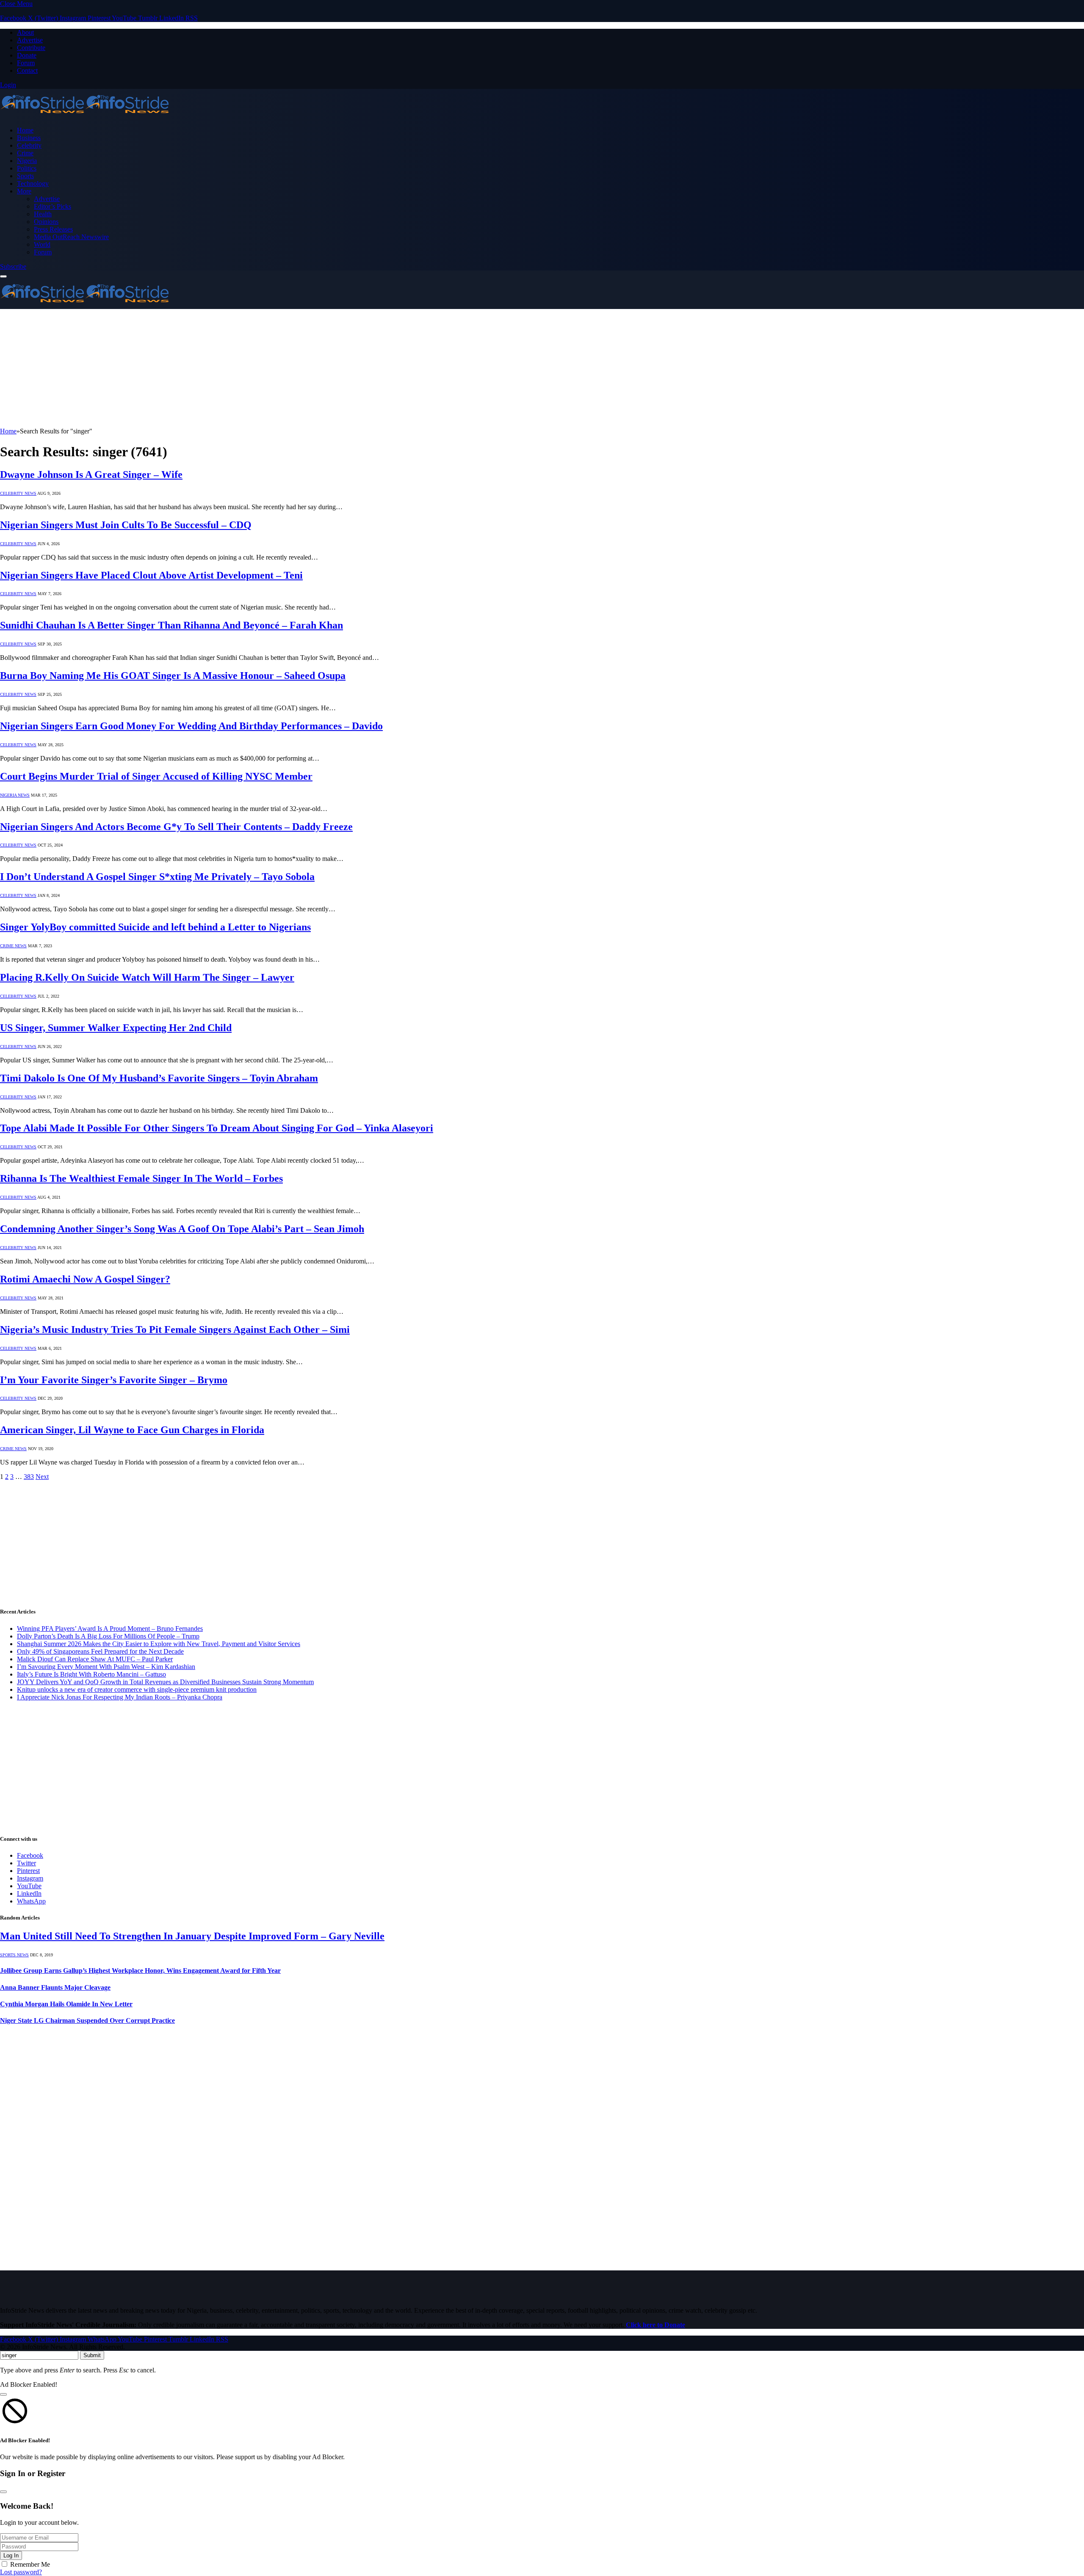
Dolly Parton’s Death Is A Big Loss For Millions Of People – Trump (108, 1636)
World (42, 244)
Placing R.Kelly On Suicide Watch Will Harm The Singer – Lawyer (147, 977)
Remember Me (30, 2564)
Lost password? (21, 2572)
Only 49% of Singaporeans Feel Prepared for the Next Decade (100, 1651)
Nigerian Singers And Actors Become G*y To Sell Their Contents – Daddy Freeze (176, 827)
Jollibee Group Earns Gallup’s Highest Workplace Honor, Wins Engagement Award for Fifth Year (140, 1971)
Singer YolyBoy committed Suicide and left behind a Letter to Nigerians (155, 927)
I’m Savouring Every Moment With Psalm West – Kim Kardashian (106, 1667)
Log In (11, 2555)
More (24, 191)
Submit (92, 2355)
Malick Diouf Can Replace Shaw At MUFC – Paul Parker (95, 1659)
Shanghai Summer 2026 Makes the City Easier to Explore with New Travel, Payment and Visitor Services (159, 1644)
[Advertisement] (254, 368)
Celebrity (29, 145)
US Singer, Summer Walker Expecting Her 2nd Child (116, 1028)
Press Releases (53, 229)
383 (29, 1477)
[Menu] (3, 276)
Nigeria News (15, 795)
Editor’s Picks (53, 206)
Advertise (30, 40)
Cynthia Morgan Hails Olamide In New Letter (66, 2004)
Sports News (14, 1955)
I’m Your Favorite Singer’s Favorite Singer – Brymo (114, 1380)
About (25, 32)
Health (43, 214)
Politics (27, 168)
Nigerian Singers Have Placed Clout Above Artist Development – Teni (151, 575)
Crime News (13, 946)
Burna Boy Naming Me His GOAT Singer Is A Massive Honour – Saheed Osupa (173, 676)
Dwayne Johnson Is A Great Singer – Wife (91, 474)
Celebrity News (18, 493)
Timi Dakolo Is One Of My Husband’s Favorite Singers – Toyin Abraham (159, 1078)
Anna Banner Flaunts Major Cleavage (55, 1987)
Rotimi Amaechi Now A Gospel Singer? (85, 1279)
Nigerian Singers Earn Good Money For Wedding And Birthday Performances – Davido (191, 726)
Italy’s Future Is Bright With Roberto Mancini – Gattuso (91, 1674)
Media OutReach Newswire (71, 237)
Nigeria (27, 161)
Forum (26, 63)
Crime (25, 153)
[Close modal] (3, 2394)
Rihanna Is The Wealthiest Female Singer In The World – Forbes (141, 1178)
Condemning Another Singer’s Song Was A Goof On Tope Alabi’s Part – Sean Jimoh (182, 1229)
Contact (27, 70)
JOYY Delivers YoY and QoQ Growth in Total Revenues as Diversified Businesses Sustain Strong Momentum (165, 1682)
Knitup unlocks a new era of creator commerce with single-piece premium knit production (137, 1689)
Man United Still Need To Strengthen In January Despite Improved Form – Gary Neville (192, 1936)
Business (29, 138)
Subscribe (13, 266)
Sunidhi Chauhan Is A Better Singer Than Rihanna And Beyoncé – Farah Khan (171, 625)
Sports (25, 176)
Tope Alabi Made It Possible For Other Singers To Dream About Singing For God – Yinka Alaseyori (217, 1128)
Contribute (31, 48)
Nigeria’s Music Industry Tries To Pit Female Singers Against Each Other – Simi (175, 1329)
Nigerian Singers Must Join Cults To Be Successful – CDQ (126, 525)
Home (25, 130)
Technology (33, 183)
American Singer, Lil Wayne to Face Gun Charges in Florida (132, 1430)
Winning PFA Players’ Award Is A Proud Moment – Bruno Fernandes (110, 1629)
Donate (27, 55)
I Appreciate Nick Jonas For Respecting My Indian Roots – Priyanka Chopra (120, 1697)
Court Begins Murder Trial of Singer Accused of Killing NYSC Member (156, 776)
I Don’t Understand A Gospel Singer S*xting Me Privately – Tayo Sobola (157, 877)
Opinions (46, 222)
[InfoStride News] (85, 116)
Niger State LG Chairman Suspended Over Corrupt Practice (87, 2020)
